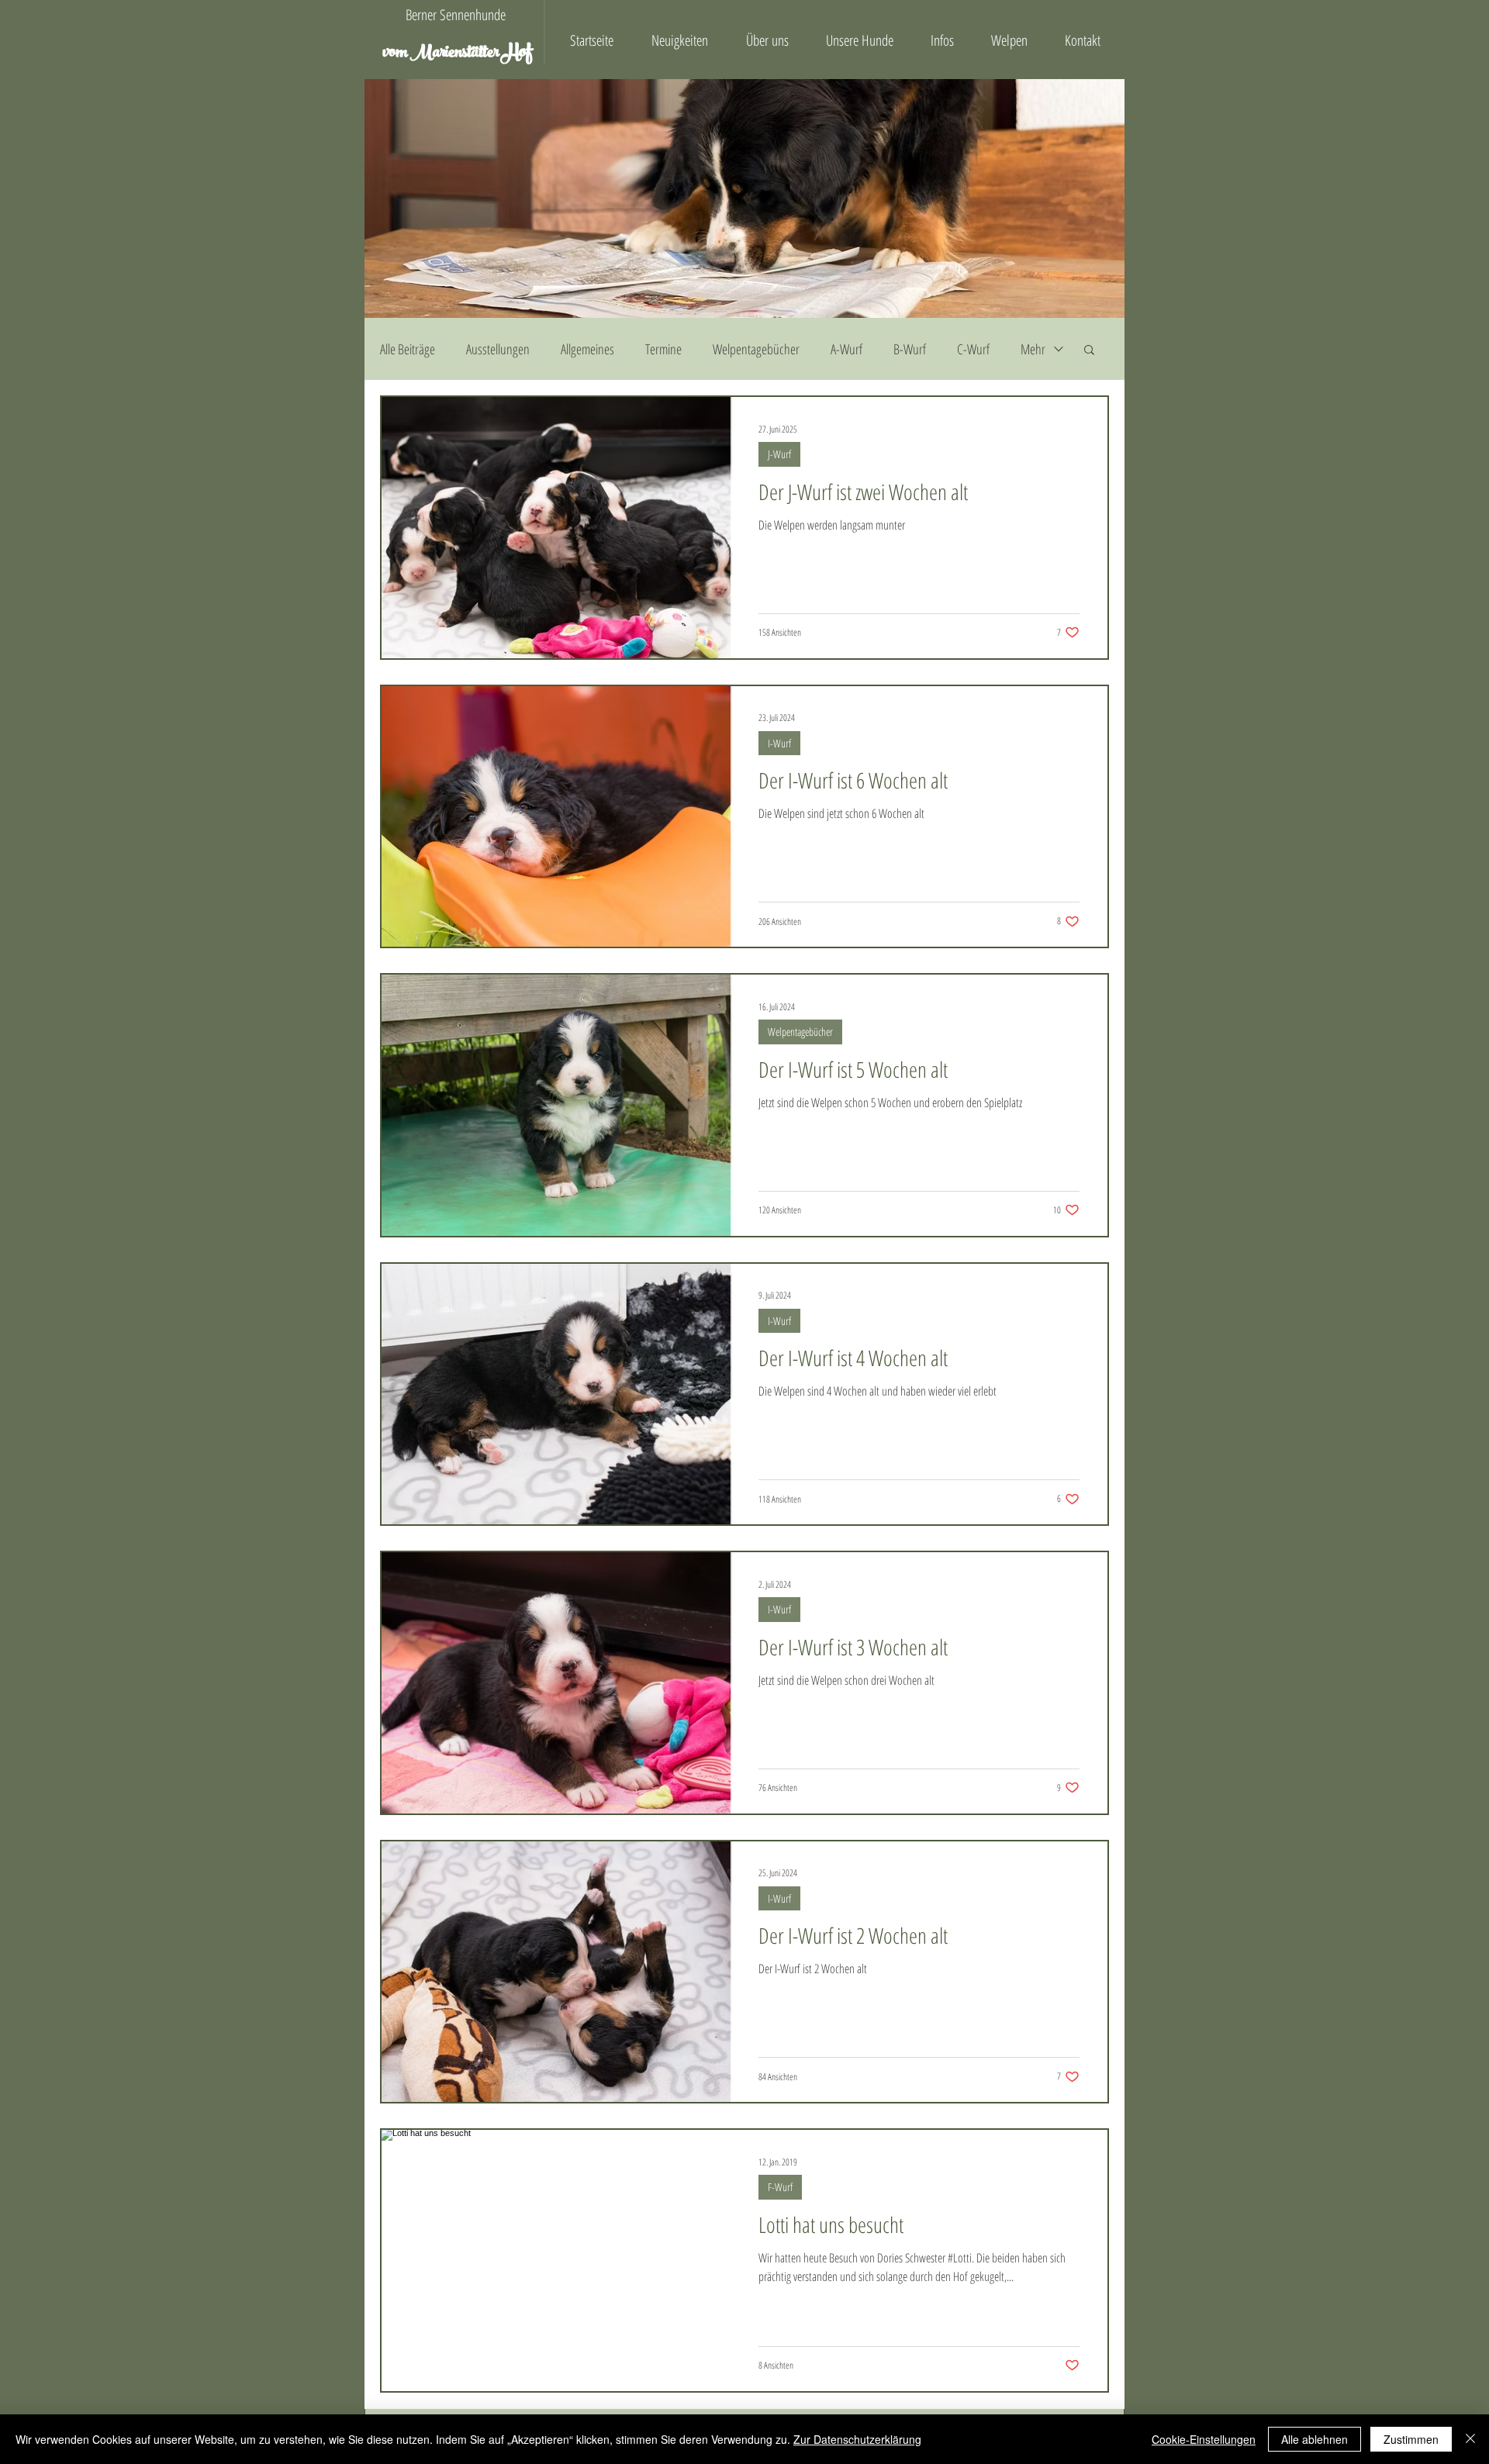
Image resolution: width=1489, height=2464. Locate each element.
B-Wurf (910, 349)
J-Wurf (779, 454)
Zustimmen (1411, 2439)
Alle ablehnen (1315, 2439)
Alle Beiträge (408, 349)
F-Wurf (780, 2187)
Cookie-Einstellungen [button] (1204, 2439)
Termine (663, 349)
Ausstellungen (498, 349)
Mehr (1033, 349)
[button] (1089, 351)
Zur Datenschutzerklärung (857, 2439)
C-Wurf (973, 349)
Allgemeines (587, 349)
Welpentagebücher (756, 349)
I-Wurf (779, 743)
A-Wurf (846, 349)
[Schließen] (1470, 2439)
